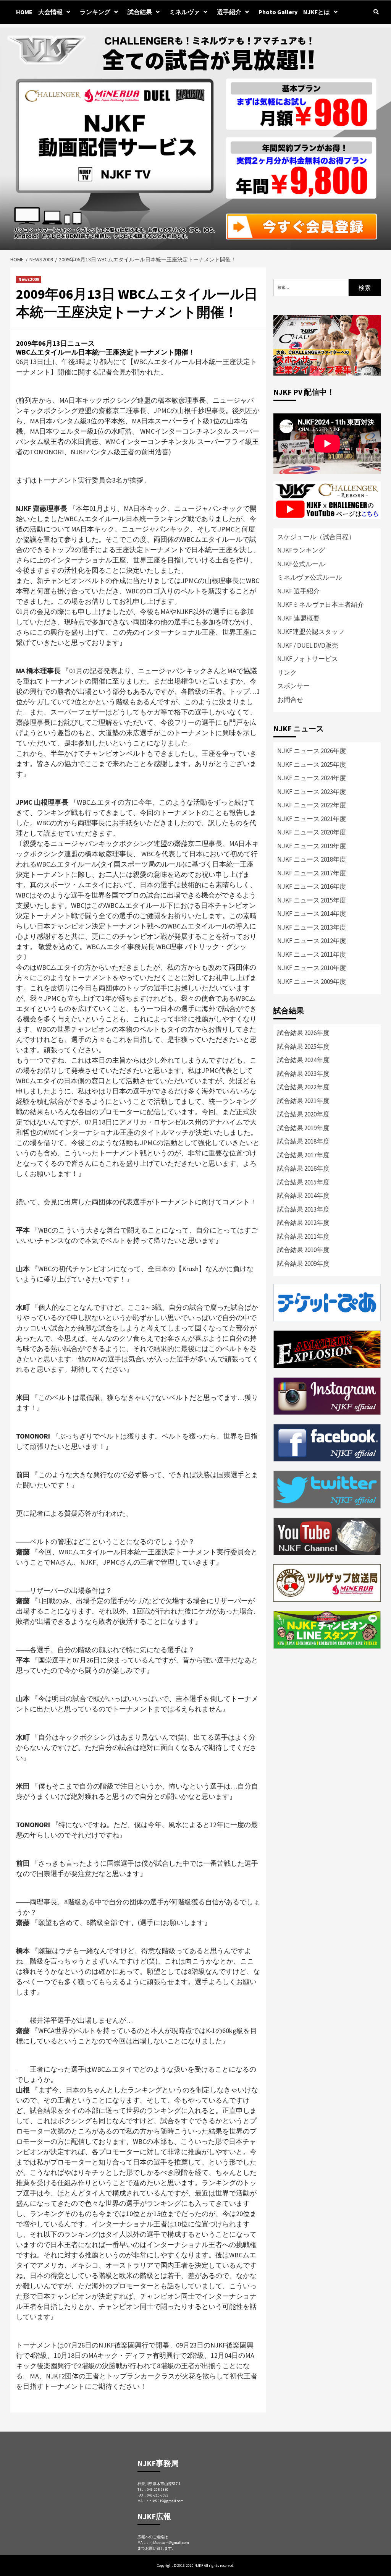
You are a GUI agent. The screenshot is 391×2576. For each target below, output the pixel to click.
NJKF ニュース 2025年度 (312, 765)
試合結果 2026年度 (303, 1033)
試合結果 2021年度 (303, 1101)
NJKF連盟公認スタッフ (311, 632)
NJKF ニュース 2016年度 (312, 886)
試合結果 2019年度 (303, 1128)
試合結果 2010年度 (303, 1250)
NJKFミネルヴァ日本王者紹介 (321, 604)
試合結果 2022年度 (303, 1087)
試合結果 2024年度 (303, 1060)
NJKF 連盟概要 (298, 618)
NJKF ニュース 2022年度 (312, 805)
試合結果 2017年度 (303, 1155)
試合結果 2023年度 (303, 1074)
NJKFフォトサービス (308, 659)
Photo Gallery (278, 12)
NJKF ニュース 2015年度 (312, 900)
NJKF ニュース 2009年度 (312, 982)
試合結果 (140, 12)
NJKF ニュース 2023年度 (312, 792)
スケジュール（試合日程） (316, 537)
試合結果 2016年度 (303, 1168)
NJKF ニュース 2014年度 (312, 914)
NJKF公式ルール (301, 564)
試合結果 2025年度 (303, 1047)
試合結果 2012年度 (303, 1223)
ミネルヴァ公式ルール (310, 577)
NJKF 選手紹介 (298, 591)
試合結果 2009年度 (303, 1264)
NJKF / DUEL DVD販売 (308, 645)
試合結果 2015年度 (303, 1182)
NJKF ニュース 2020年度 (312, 832)
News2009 (29, 279)
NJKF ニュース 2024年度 (312, 778)
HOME (24, 12)
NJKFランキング (301, 550)
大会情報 (50, 12)
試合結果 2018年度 (303, 1141)
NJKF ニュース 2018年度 (312, 859)
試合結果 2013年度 (303, 1209)
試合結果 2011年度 (303, 1236)
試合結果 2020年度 (303, 1114)
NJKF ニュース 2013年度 (312, 927)
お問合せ (290, 700)
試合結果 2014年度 (303, 1196)
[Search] (376, 12)
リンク (287, 672)
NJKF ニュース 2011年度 (312, 954)
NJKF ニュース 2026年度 (312, 751)
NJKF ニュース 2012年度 (312, 941)
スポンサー (293, 686)
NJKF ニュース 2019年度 (312, 846)
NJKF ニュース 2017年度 (312, 873)
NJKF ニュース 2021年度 (312, 819)
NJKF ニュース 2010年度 (312, 968)
